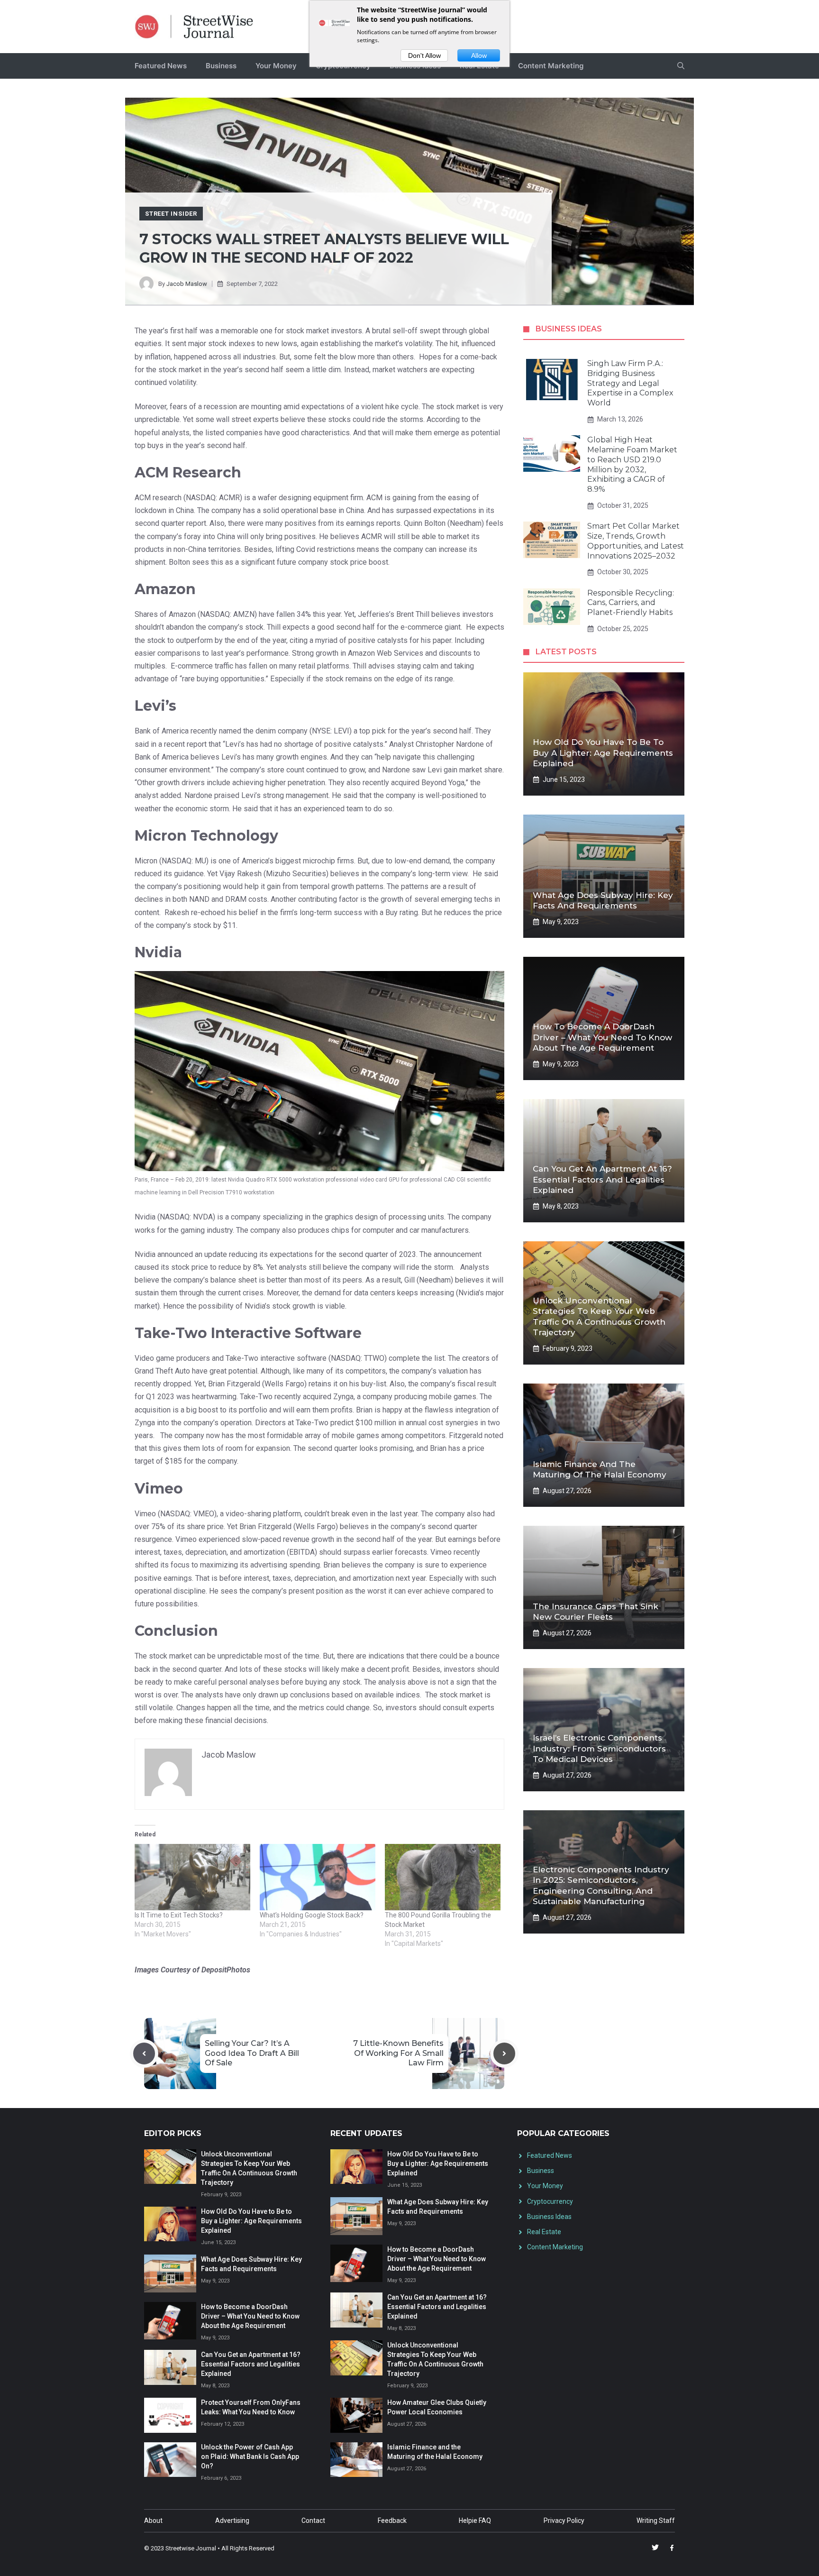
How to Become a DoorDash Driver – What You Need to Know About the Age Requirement (602, 1037)
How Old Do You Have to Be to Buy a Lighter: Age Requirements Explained (603, 752)
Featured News (161, 66)
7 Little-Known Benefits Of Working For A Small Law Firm (398, 2053)
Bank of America (162, 757)
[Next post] (504, 2053)
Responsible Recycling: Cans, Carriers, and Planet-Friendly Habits (631, 603)
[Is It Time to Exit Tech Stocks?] (192, 1877)
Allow (479, 55)
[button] (681, 66)
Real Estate (544, 2232)
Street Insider (171, 214)
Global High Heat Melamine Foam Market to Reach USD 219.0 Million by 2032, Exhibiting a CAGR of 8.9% (632, 464)
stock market (307, 331)
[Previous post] (144, 2053)
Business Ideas (549, 2217)
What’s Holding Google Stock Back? (312, 1915)
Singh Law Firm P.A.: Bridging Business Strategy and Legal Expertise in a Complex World (630, 383)
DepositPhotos (226, 1970)
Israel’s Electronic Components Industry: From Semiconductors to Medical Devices (599, 1748)
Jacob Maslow (187, 284)
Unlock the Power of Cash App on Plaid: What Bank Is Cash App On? (250, 2457)
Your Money (276, 66)
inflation (158, 357)
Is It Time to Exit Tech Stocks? (179, 1915)
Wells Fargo (284, 1384)
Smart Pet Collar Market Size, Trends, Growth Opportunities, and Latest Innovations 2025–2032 (636, 541)
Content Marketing (551, 66)
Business (221, 66)
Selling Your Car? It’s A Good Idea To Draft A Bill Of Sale (252, 2053)
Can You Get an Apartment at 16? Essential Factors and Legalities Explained (602, 1179)
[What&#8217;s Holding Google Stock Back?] (318, 1877)
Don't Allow (424, 55)
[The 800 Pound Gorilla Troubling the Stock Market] (443, 1877)
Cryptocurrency (550, 2201)
